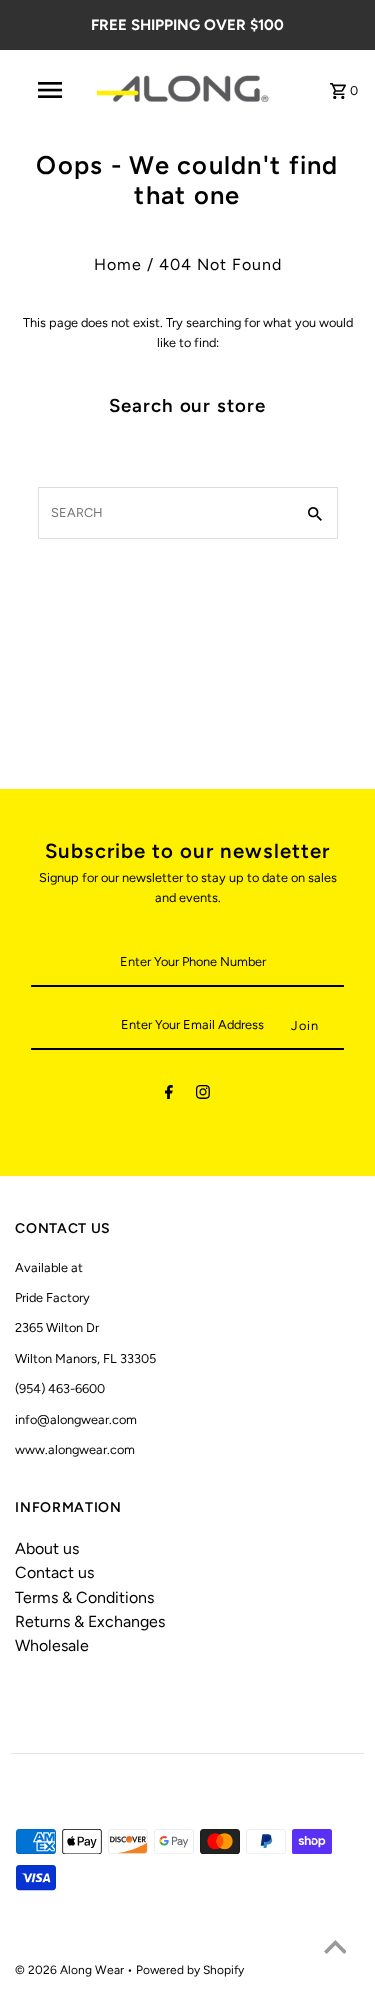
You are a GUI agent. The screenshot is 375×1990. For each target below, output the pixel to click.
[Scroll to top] (335, 1950)
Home (118, 264)
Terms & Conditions (84, 1597)
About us (47, 1548)
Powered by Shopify (190, 1970)
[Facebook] (169, 1095)
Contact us (54, 1572)
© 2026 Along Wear (71, 1970)
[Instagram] (203, 1095)
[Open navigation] (50, 90)
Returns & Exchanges (90, 1621)
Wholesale (52, 1645)
